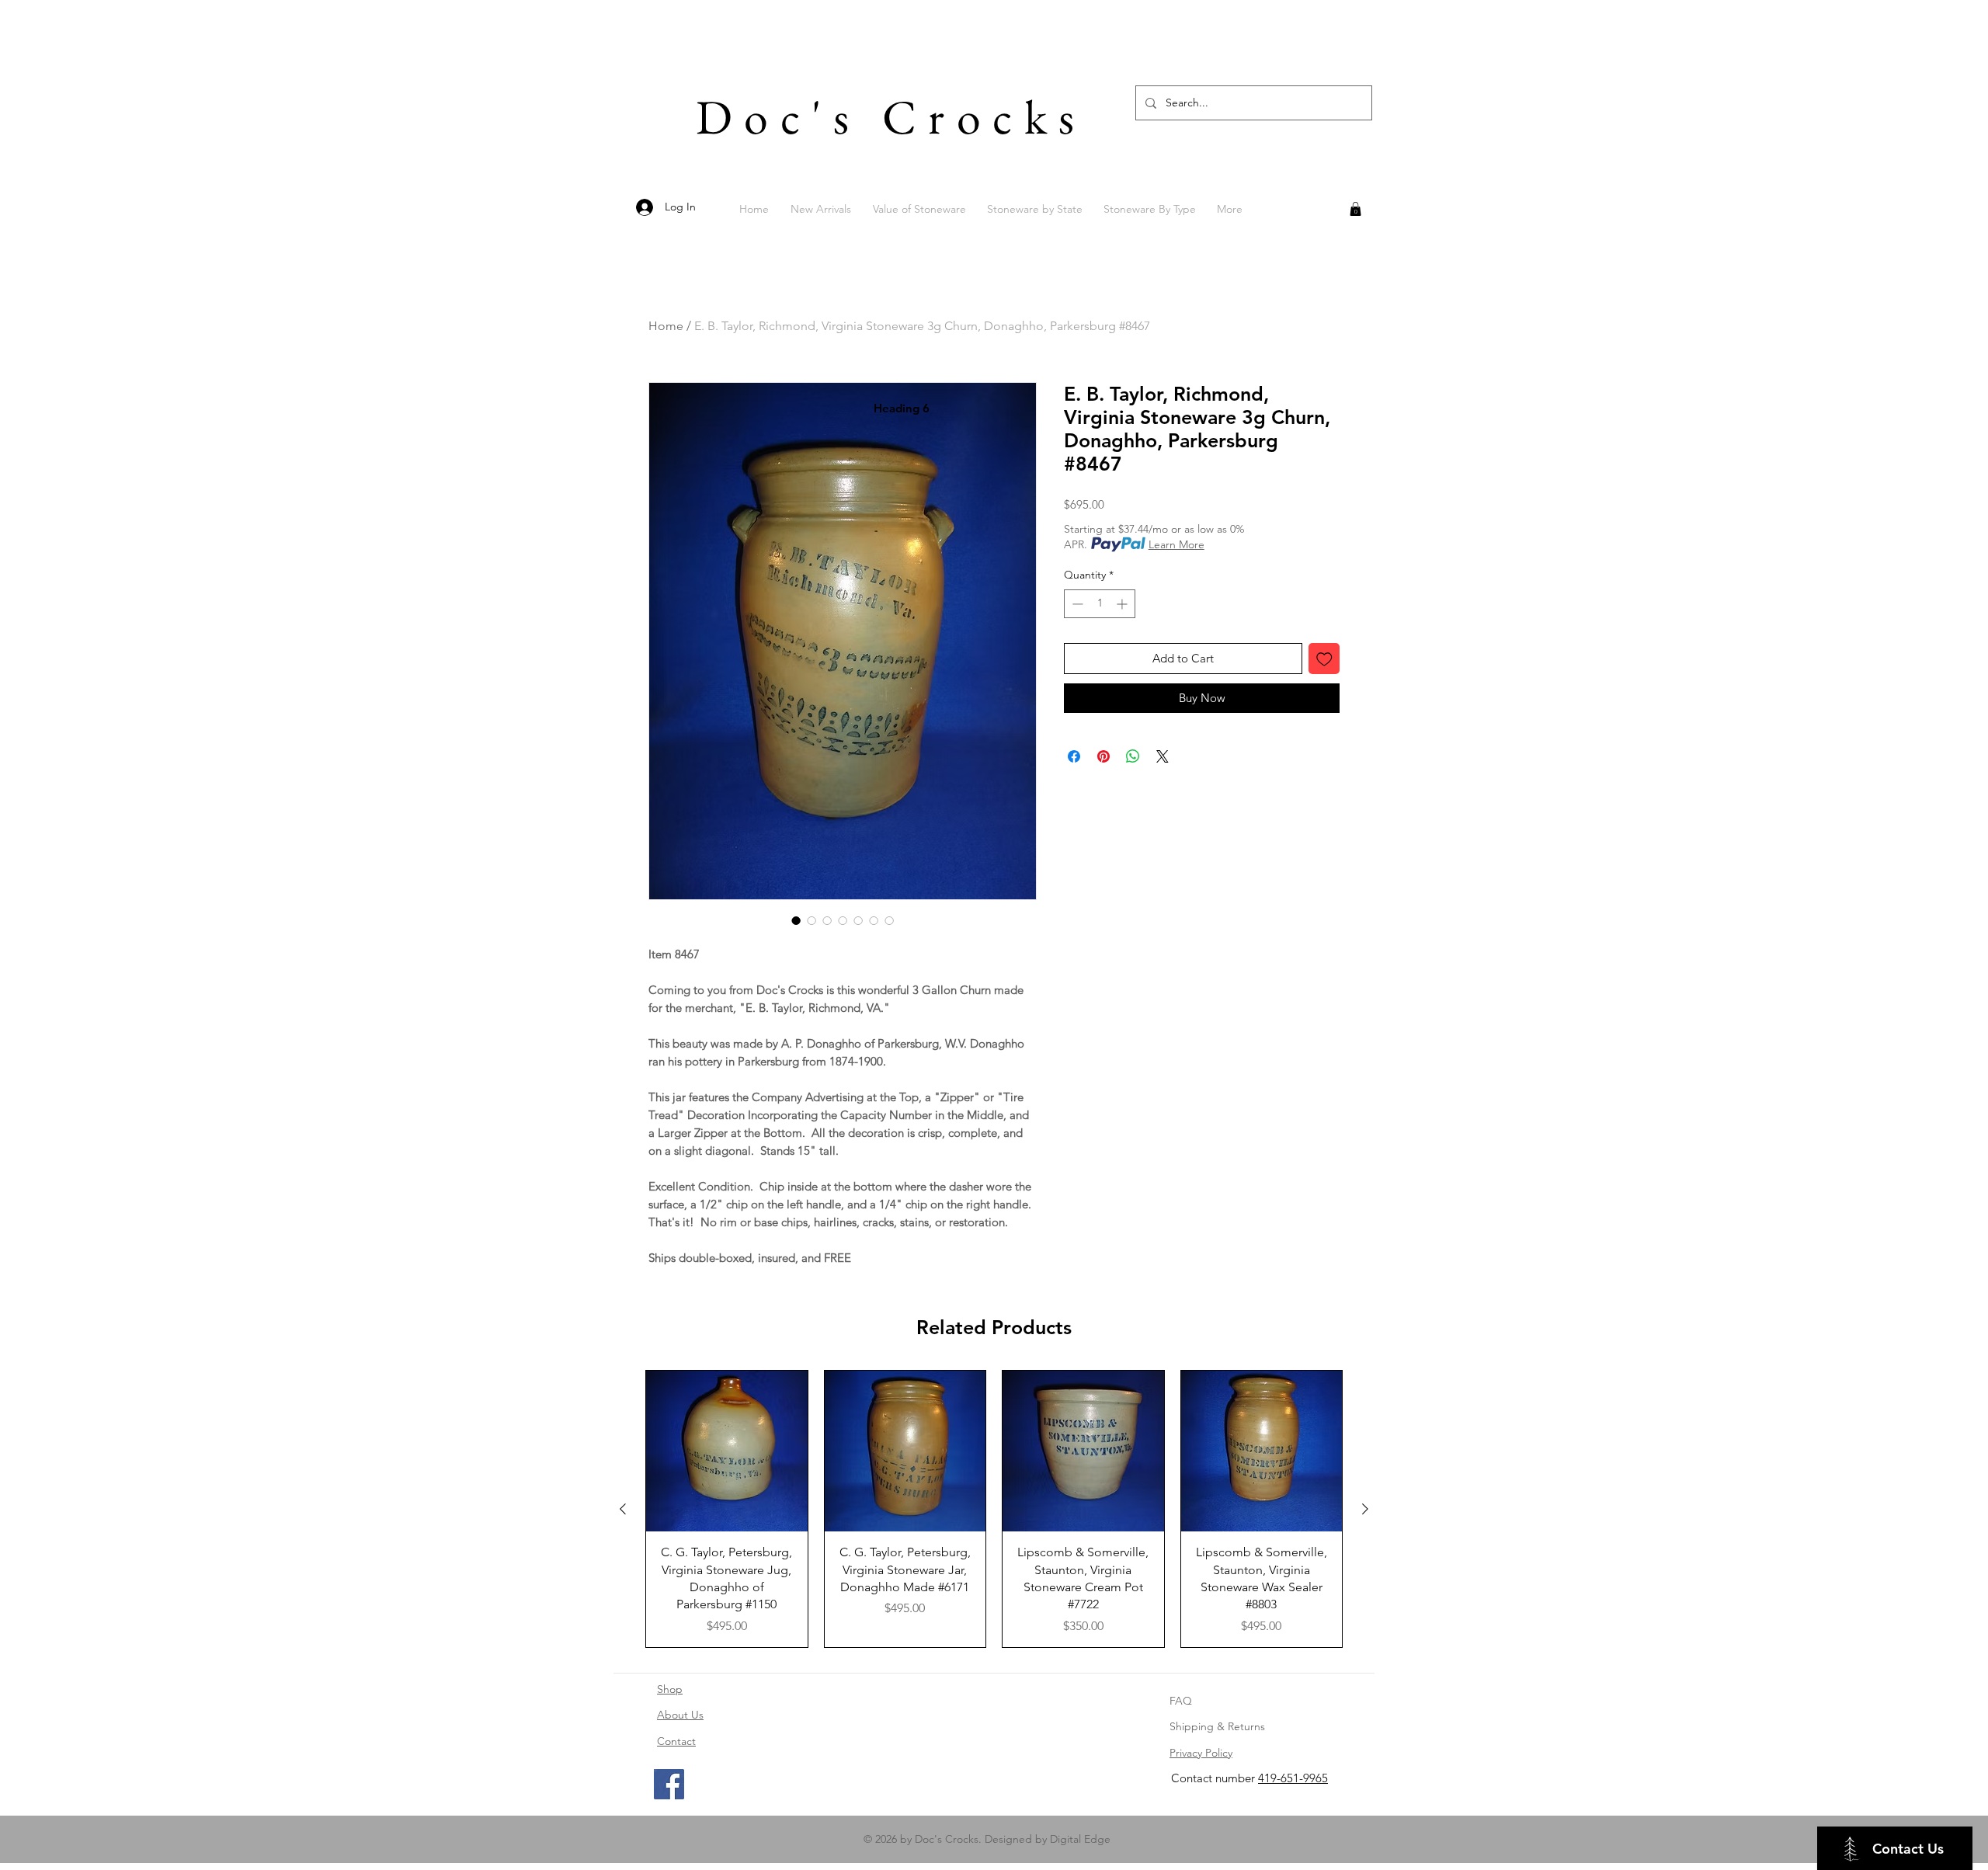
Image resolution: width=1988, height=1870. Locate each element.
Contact (676, 1741)
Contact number (1215, 1778)
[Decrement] (1076, 604)
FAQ (1181, 1701)
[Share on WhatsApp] (1133, 756)
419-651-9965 (1293, 1778)
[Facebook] (669, 1784)
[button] (1355, 209)
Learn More (1176, 544)
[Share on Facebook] (1074, 756)
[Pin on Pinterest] (1103, 756)
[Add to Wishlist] (1324, 659)
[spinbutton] (1100, 604)
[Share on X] (1163, 756)
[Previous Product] (623, 1509)
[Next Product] (1365, 1509)
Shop (670, 1689)
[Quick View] (727, 1451)
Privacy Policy (1201, 1753)
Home (666, 326)
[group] (994, 1509)
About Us (680, 1715)
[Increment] (1123, 604)
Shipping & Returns (1217, 1726)
